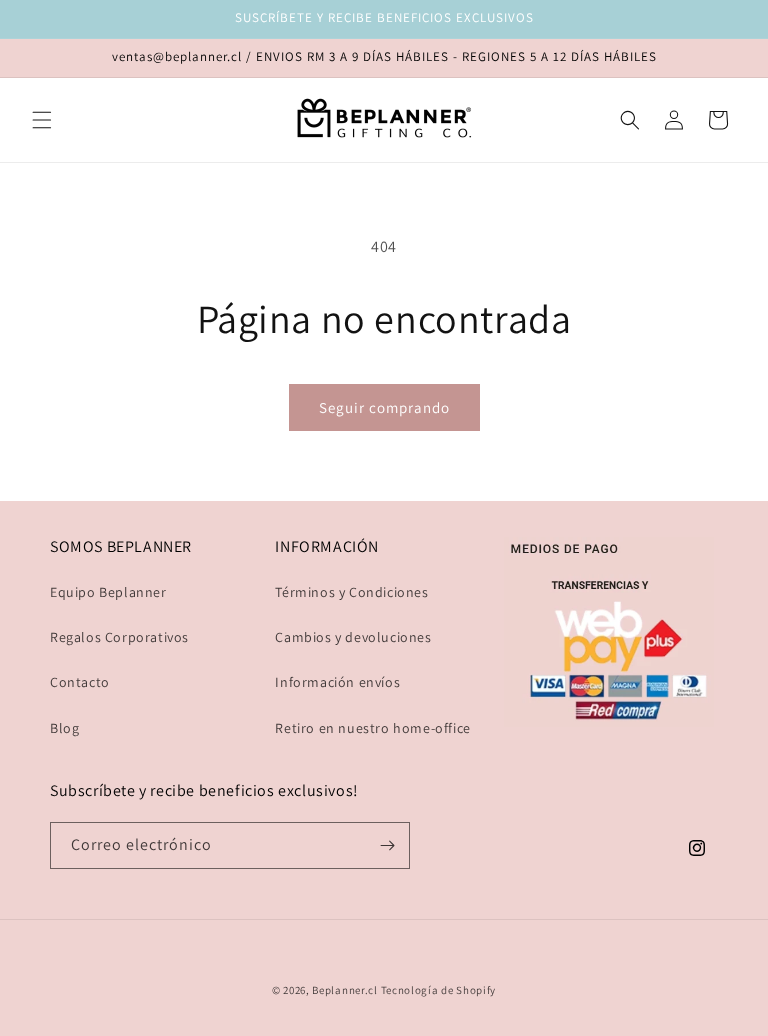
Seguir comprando (384, 407)
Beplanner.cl (344, 990)
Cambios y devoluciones (353, 637)
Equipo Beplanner (108, 592)
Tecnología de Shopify (439, 990)
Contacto (80, 682)
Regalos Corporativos (119, 637)
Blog (64, 728)
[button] (42, 120)
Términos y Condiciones (351, 592)
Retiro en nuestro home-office (372, 728)
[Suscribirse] (387, 845)
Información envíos (337, 682)
